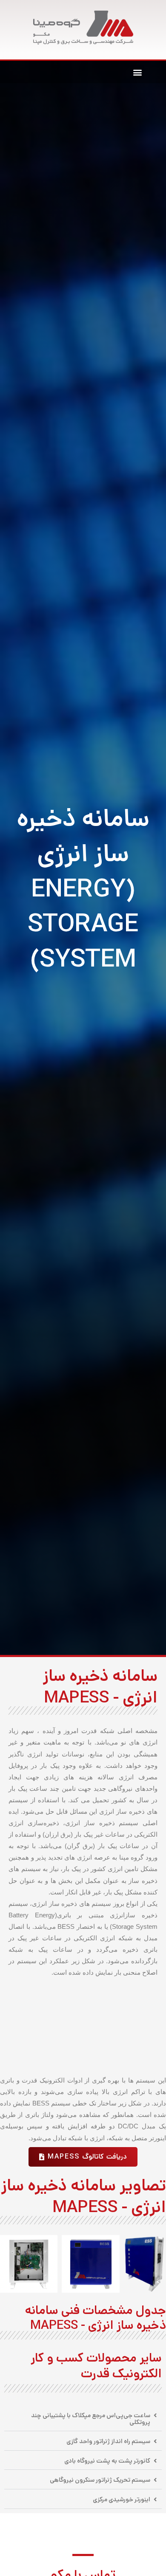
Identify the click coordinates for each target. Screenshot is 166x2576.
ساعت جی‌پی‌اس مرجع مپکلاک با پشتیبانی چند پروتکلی (91, 2419)
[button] (137, 72)
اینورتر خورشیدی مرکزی (122, 2499)
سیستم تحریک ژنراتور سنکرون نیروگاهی (100, 2480)
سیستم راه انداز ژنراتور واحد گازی (108, 2441)
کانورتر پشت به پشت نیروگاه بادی (107, 2461)
